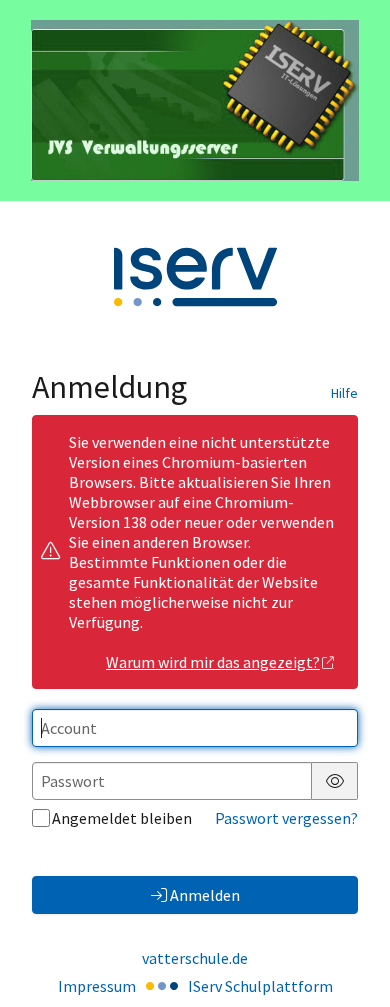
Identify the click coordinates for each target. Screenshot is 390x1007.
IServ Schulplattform (260, 986)
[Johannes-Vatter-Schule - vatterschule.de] (195, 100)
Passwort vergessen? (286, 818)
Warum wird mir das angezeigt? (213, 662)
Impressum (97, 986)
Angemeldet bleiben (122, 818)
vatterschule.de (195, 958)
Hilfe (344, 393)
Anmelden (205, 895)
